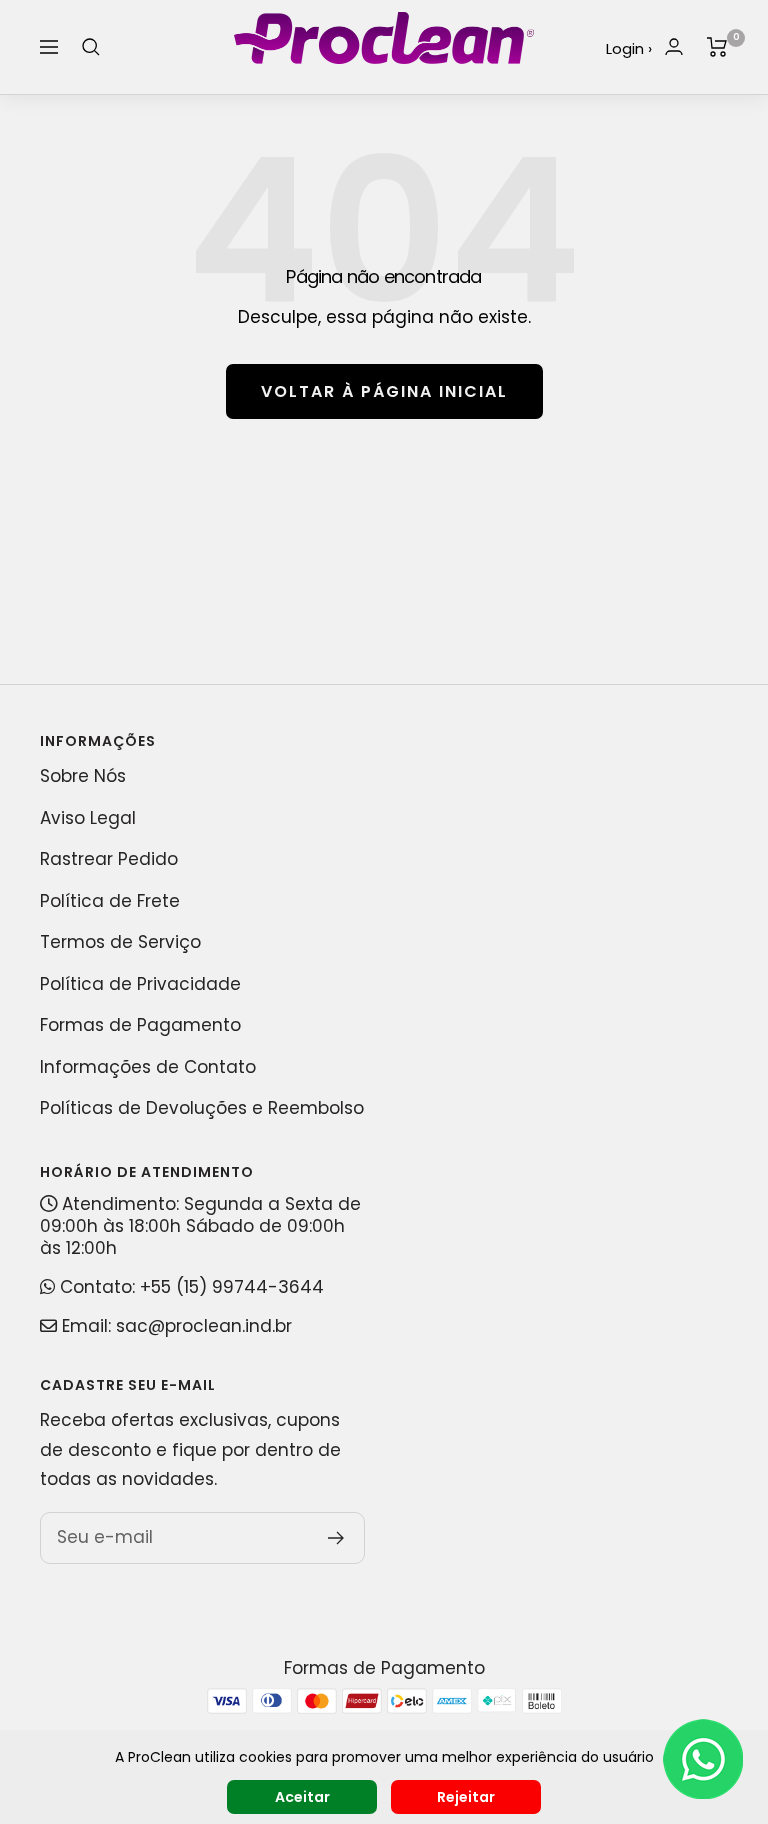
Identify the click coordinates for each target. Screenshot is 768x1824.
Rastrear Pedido (109, 859)
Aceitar (302, 1797)
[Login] (674, 46)
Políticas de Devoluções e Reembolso (202, 1108)
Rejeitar (466, 1797)
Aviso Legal (88, 818)
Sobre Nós (83, 776)
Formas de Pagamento (140, 1025)
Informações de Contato (148, 1067)
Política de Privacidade (140, 984)
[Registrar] (336, 1538)
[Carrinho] (717, 47)
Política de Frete (110, 901)
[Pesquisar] (91, 47)
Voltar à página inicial (384, 391)
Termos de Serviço (120, 942)
